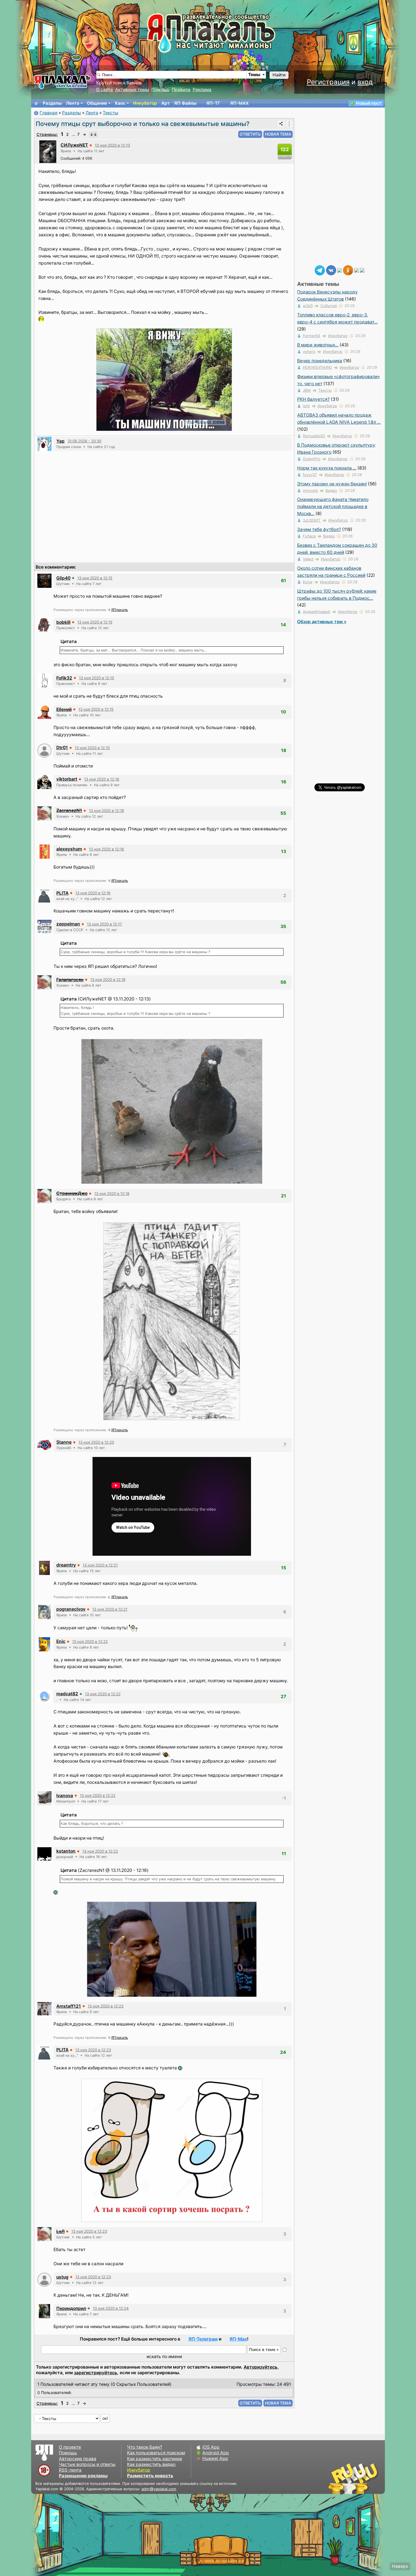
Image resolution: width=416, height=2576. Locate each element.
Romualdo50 (314, 436)
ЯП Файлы (185, 103)
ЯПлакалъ (120, 610)
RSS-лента (70, 2470)
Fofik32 (64, 678)
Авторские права (78, 2459)
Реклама (202, 90)
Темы (254, 75)
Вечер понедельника (320, 361)
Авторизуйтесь (260, 2367)
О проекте (70, 2447)
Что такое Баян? (145, 2447)
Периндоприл (71, 2308)
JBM (307, 390)
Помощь (160, 90)
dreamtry (66, 1565)
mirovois (310, 490)
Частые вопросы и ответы (87, 2464)
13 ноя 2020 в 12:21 (100, 1565)
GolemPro (312, 459)
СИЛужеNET (74, 145)
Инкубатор (145, 103)
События (329, 306)
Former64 (312, 336)
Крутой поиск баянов (119, 83)
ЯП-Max (238, 2339)
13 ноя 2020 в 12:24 (111, 2308)
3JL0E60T (312, 520)
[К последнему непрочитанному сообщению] (93, 134)
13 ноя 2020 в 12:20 (96, 1442)
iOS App (211, 2447)
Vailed (308, 559)
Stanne (64, 1442)
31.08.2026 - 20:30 (84, 441)
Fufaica (309, 536)
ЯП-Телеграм (203, 2339)
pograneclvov (71, 1609)
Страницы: (47, 134)
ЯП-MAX (239, 103)
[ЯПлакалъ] (62, 82)
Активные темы (132, 90)
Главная (49, 113)
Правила (181, 90)
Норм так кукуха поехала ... (327, 468)
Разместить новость (150, 2476)
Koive (308, 582)
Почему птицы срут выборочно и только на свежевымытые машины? (142, 124)
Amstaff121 (69, 2006)
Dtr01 (62, 748)
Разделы (52, 103)
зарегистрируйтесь (96, 2373)
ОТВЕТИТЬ (250, 134)
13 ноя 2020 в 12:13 (112, 145)
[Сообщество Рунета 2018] (337, 2478)
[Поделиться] (281, 124)
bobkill (63, 622)
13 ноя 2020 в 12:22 (90, 1641)
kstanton (66, 1851)
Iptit (306, 406)
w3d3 (308, 306)
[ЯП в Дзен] (340, 270)
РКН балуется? (313, 399)
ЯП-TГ (213, 103)
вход (365, 82)
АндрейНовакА (317, 612)
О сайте (105, 90)
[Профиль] (48, 151)
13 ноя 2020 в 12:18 (108, 980)
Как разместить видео (151, 2464)
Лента (73, 103)
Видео (331, 490)
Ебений (64, 709)
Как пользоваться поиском (156, 2453)
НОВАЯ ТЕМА (278, 134)
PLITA (62, 893)
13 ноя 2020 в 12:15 (95, 578)
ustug (62, 2277)
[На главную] (36, 103)
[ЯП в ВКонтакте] (331, 270)
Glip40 (63, 578)
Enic (61, 1641)
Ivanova (65, 1796)
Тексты (111, 113)
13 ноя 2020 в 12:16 (102, 779)
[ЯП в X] (357, 270)
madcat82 (67, 1694)
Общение (97, 103)
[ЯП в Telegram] (320, 270)
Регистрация (328, 82)
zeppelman (68, 924)
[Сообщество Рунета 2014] (371, 2478)
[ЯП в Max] (362, 270)
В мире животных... (318, 345)
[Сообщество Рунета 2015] (354, 2478)
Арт (166, 103)
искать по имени (164, 2357)
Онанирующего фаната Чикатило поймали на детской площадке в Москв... (333, 506)
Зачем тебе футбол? (319, 529)
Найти (279, 75)
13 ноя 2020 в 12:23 (106, 2006)
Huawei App (215, 2458)
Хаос (120, 103)
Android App (216, 2453)
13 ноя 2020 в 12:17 (104, 924)
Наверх (400, 2566)
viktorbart (67, 779)
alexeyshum (69, 849)
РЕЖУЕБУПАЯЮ (317, 367)
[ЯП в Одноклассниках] (348, 270)
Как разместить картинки (155, 2459)
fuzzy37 (310, 475)
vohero (309, 352)
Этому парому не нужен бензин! (332, 484)
